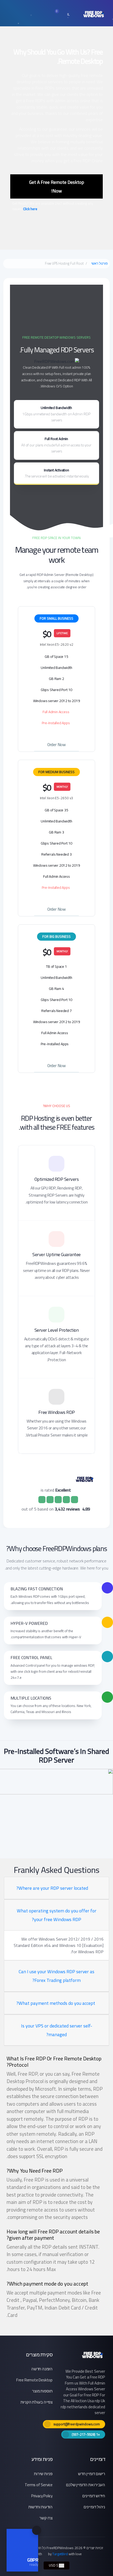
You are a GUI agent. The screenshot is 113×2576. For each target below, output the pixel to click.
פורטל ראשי (99, 264)
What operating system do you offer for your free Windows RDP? (57, 1915)
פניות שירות (43, 2474)
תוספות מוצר (42, 2391)
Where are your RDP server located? (52, 1888)
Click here (30, 209)
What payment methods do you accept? (56, 2003)
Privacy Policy (42, 2496)
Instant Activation (56, 473)
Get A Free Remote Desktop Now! (57, 186)
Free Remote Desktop (34, 2380)
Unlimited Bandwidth (56, 414)
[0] (60, 14)
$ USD (54, 2565)
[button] (71, 14)
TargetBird (60, 2554)
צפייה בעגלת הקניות (37, 2402)
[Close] (37, 2530)
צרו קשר (46, 2518)
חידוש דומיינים (94, 2496)
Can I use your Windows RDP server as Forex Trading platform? (56, 1976)
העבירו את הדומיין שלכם (86, 2485)
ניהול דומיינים (94, 2507)
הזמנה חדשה (42, 2369)
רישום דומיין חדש (92, 2474)
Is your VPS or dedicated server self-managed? (57, 2030)
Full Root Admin (56, 445)
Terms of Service (39, 2485)
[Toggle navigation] (24, 14)
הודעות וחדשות (40, 2507)
